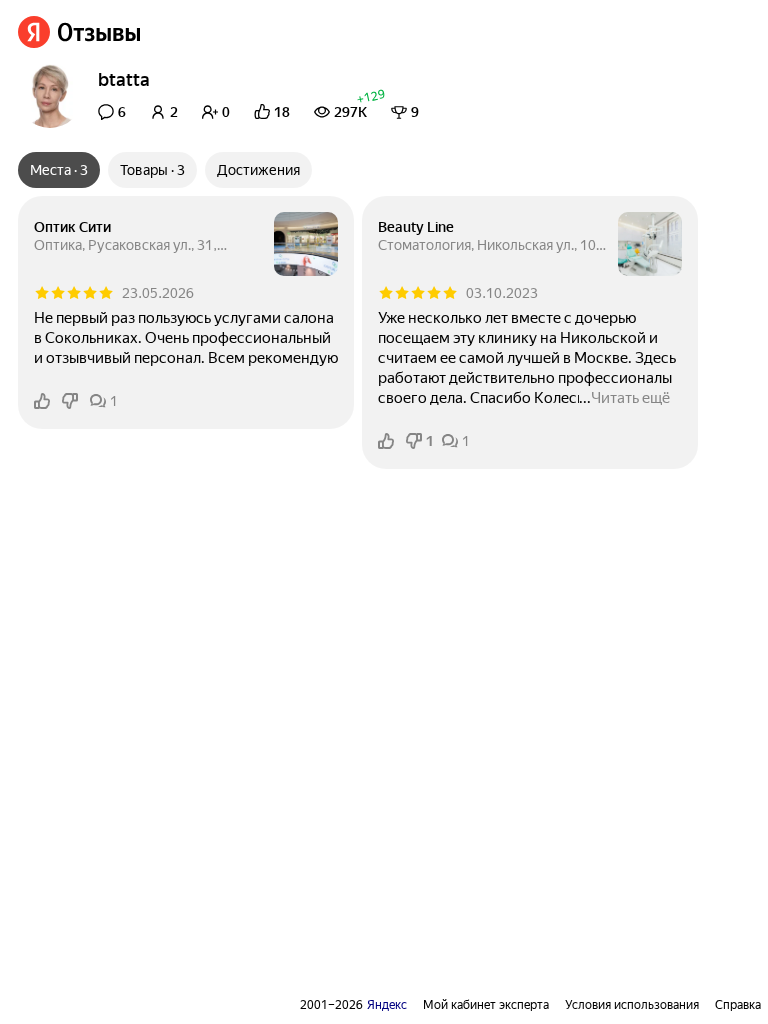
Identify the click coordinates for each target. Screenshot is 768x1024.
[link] (79, 32)
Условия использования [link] (632, 1005)
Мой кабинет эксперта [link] (486, 1005)
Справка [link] (738, 1005)
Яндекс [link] (387, 1005)
